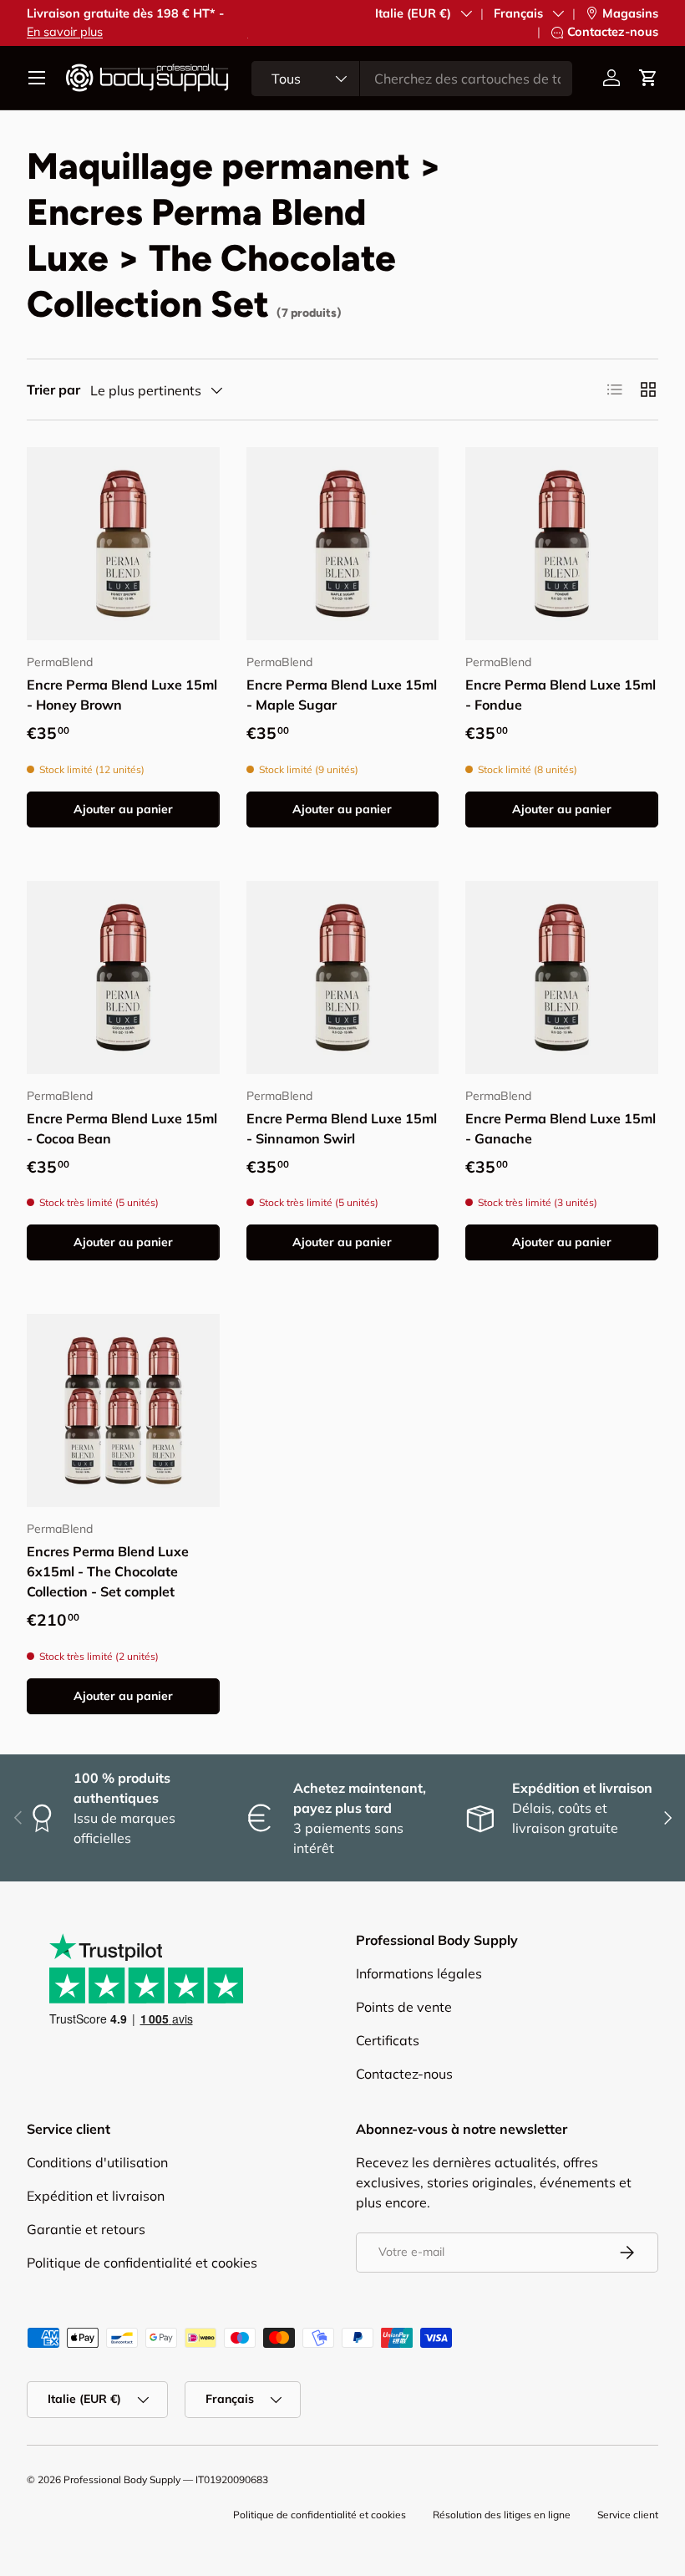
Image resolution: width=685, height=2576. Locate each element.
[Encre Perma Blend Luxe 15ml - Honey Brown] (123, 544)
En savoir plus (65, 32)
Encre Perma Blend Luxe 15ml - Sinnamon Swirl (342, 1128)
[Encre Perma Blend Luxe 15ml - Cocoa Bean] (123, 977)
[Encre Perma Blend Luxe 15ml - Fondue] (562, 544)
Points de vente (404, 2007)
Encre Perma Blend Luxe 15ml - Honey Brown (122, 695)
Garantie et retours (86, 2229)
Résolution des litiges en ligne (502, 2515)
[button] (648, 78)
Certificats (388, 2040)
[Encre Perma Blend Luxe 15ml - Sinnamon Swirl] (343, 977)
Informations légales (419, 1973)
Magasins (630, 13)
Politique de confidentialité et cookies (142, 2263)
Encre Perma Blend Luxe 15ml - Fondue (561, 695)
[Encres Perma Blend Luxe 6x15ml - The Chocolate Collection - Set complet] (123, 1410)
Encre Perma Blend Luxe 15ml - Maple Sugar (342, 695)
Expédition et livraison (96, 2196)
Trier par (53, 389)
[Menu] (37, 78)
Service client (628, 2515)
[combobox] (412, 79)
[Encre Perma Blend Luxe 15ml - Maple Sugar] (343, 544)
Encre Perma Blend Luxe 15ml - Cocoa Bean (122, 1128)
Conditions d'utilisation (97, 2162)
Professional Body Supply (122, 2479)
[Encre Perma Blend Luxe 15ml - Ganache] (562, 977)
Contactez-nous (613, 32)
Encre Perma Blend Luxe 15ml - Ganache (561, 1128)
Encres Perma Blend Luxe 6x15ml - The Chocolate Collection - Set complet (108, 1571)
